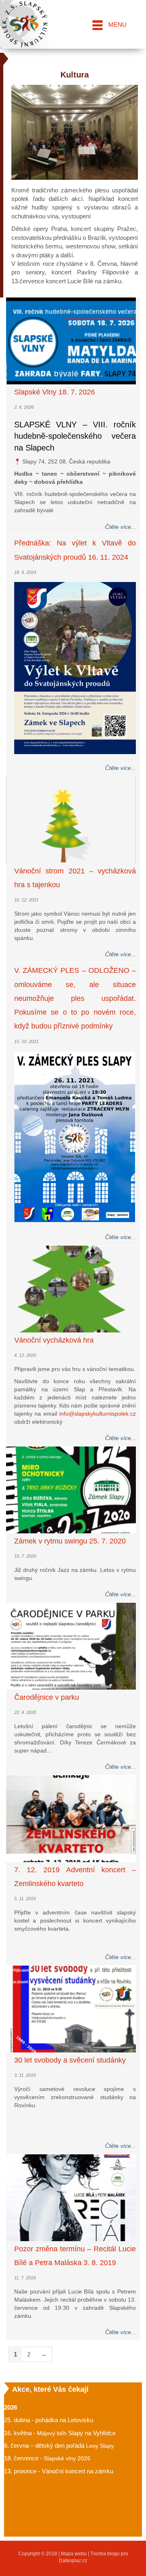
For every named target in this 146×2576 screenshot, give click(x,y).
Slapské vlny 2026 (67, 2458)
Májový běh (52, 2433)
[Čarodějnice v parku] (71, 1646)
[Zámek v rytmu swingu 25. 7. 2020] (71, 1490)
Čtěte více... (120, 527)
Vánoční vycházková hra (54, 1340)
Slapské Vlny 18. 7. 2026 (55, 392)
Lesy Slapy (100, 2446)
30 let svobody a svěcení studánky (70, 2060)
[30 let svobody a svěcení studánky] (71, 2009)
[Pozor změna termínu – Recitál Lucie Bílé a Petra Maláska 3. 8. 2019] (71, 2198)
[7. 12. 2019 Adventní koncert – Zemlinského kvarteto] (71, 1818)
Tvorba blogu (105, 2554)
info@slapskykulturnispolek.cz (98, 1414)
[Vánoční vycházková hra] (71, 1289)
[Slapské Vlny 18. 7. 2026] (71, 341)
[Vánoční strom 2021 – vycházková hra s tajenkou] (71, 820)
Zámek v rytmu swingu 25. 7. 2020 (70, 1541)
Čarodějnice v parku (47, 1697)
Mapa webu (74, 2554)
